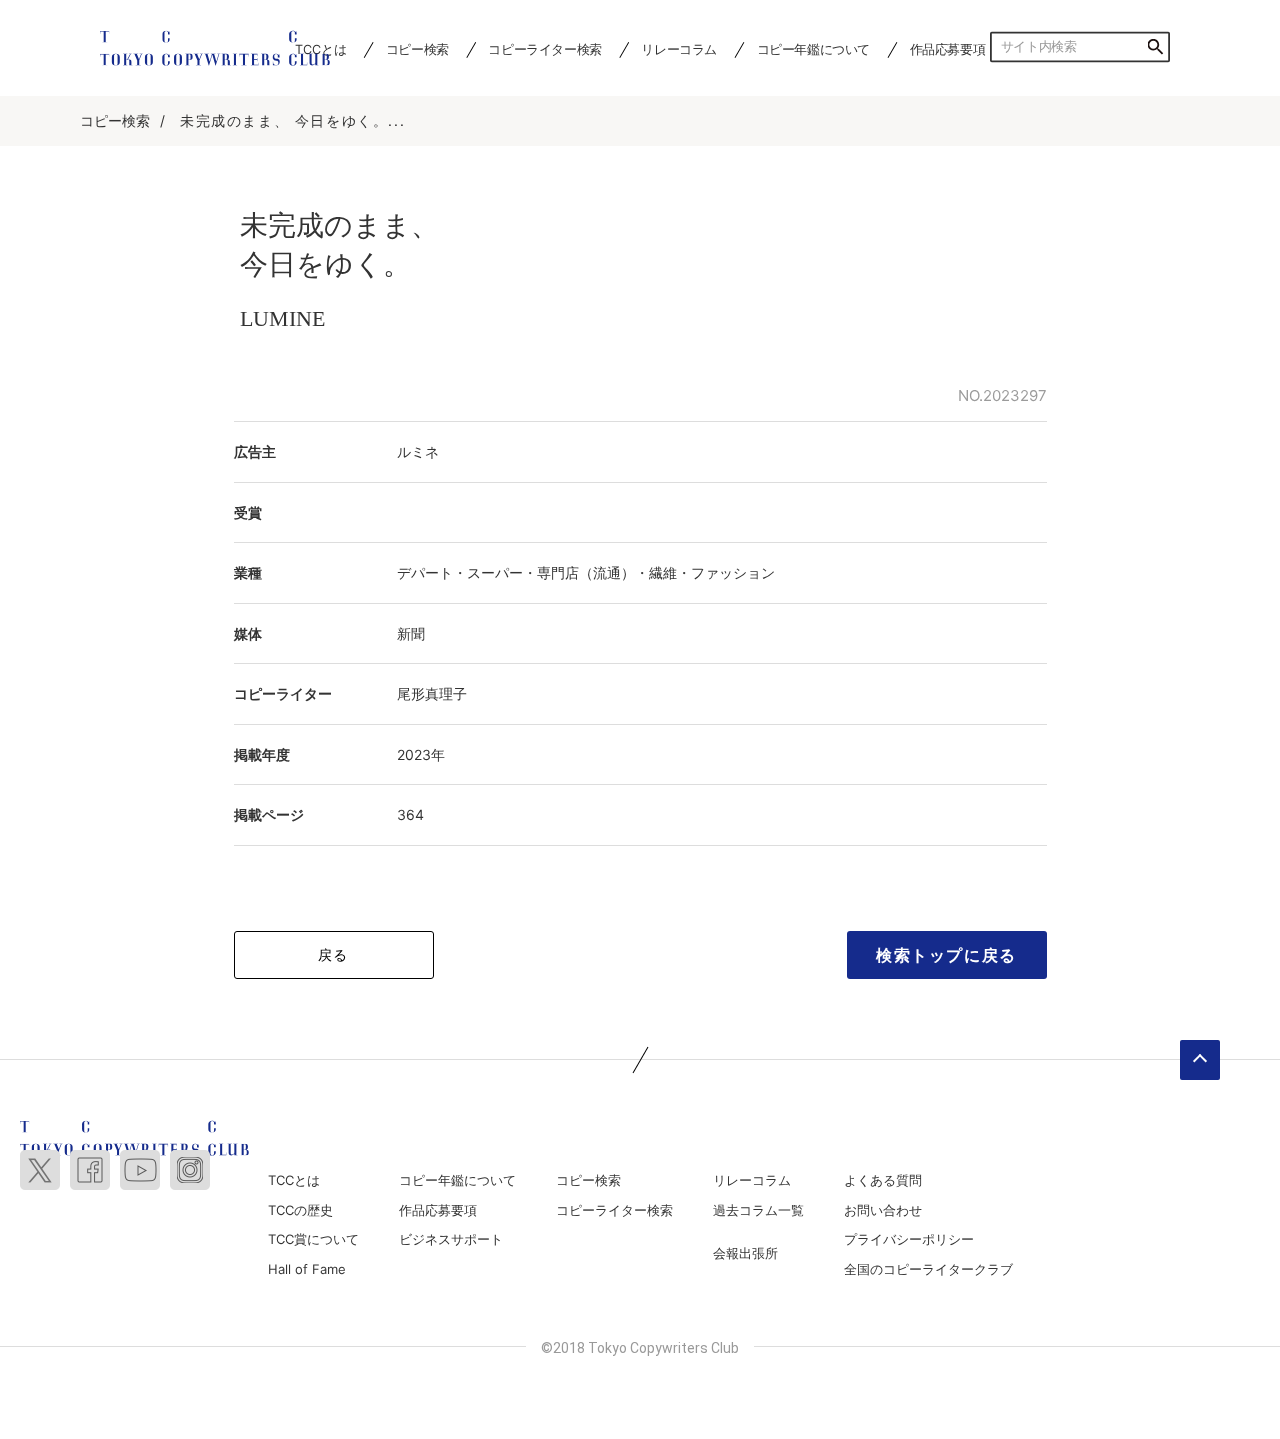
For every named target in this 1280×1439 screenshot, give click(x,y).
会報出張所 (745, 1253)
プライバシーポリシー (909, 1239)
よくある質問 (883, 1180)
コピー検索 (417, 49)
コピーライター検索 (544, 49)
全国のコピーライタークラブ (928, 1269)
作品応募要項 (948, 49)
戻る (333, 954)
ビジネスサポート (451, 1239)
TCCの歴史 (300, 1210)
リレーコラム (679, 49)
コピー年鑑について (813, 49)
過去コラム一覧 (758, 1210)
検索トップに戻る (946, 955)
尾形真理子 (432, 693)
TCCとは (294, 1180)
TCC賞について (313, 1239)
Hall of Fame (307, 1269)
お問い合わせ (883, 1210)
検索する (1155, 47)
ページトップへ (1200, 1060)
